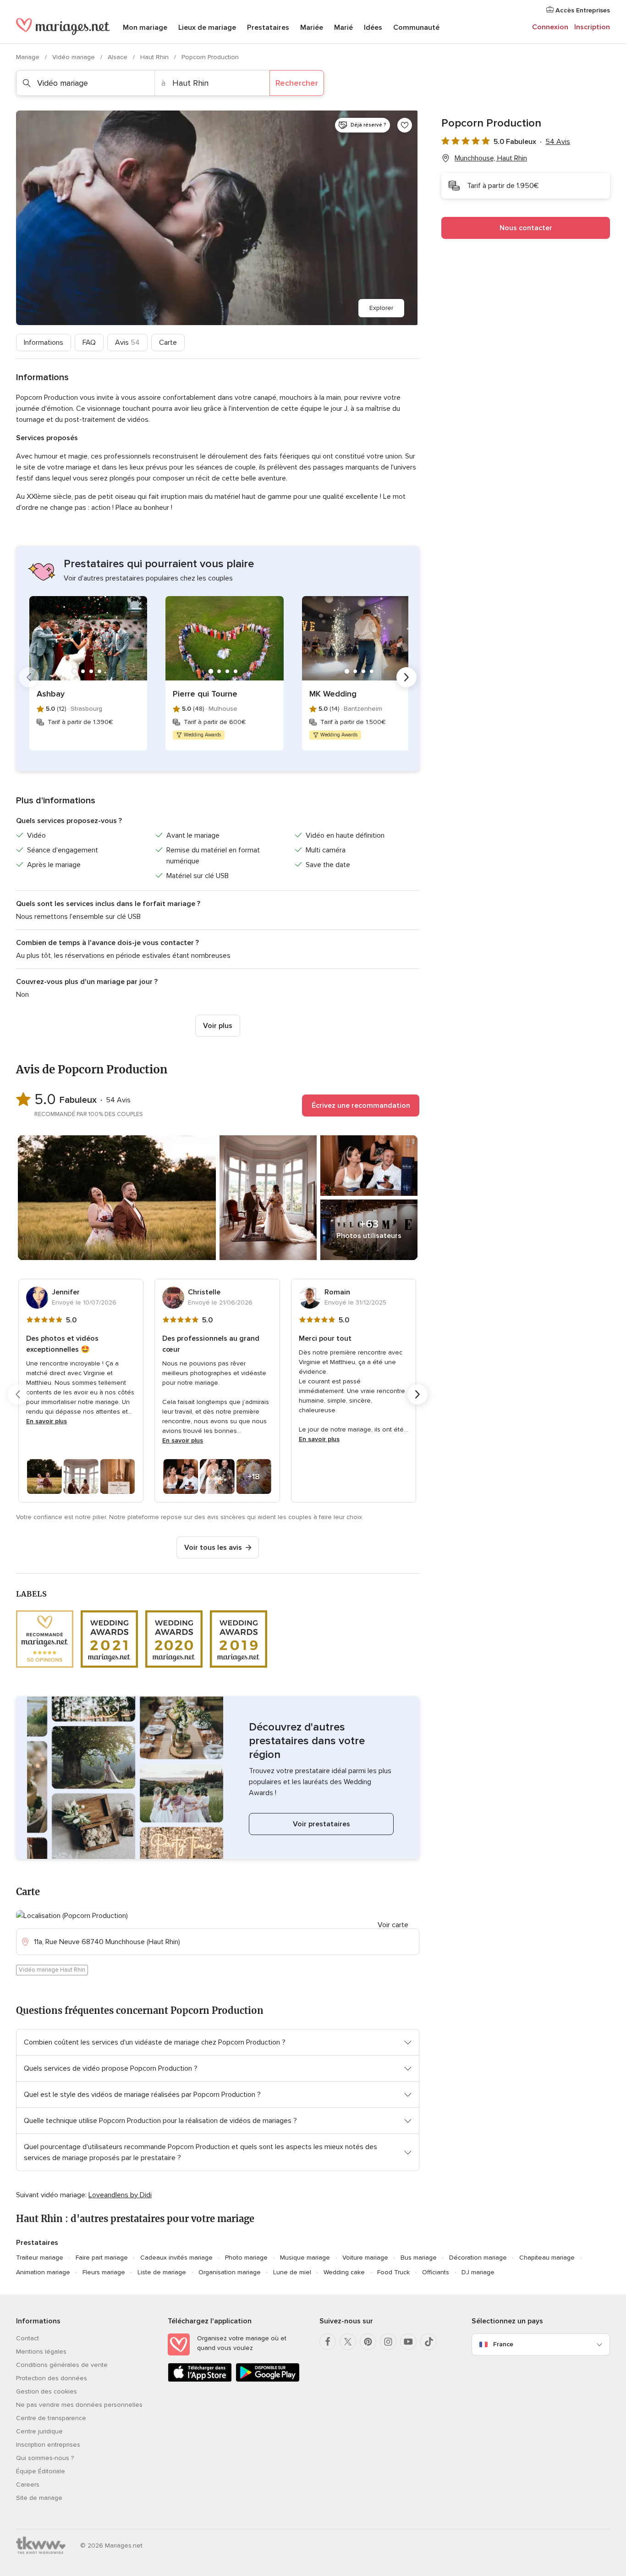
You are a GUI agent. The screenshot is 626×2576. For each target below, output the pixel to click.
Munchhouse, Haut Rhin (491, 158)
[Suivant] (406, 677)
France (503, 2344)
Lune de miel (292, 2272)
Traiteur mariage (40, 2258)
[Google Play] (268, 2380)
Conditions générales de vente (62, 2365)
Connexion (550, 27)
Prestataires (268, 28)
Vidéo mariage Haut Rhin (52, 1970)
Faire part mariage (102, 2258)
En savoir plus (47, 1421)
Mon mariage (145, 28)
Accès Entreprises (582, 10)
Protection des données (52, 2378)
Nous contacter (526, 228)
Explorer (381, 308)
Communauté (416, 28)
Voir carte (393, 1925)
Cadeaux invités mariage (176, 2258)
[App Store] (200, 2380)
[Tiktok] (428, 2342)
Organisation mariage (230, 2272)
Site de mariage (39, 2498)
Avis (127, 343)
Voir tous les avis (213, 1548)
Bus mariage (419, 2258)
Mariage (29, 57)
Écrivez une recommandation (361, 1106)
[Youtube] (408, 2342)
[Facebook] (328, 2342)
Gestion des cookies (47, 2391)
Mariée (312, 28)
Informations (44, 343)
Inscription (592, 27)
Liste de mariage (162, 2272)
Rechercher (297, 83)
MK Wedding (333, 694)
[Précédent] (29, 677)
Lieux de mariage (207, 28)
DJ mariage (478, 2272)
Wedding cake (344, 2272)
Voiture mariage (365, 2258)
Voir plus (218, 1026)
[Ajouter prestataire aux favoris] (405, 125)
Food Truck (393, 2272)
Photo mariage (246, 2258)
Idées (373, 28)
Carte (168, 343)
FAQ (89, 343)
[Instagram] (388, 2342)
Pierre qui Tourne (205, 694)
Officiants (436, 2272)
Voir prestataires (321, 1824)
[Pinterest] (368, 2342)
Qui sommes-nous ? (45, 2458)
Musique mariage (305, 2258)
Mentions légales (41, 2352)
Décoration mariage (478, 2258)
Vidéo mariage (74, 57)
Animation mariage (43, 2272)
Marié (343, 28)
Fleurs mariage (104, 2272)
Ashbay (51, 694)
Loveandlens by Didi (120, 2195)
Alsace (118, 57)
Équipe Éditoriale (41, 2471)
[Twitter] (348, 2342)
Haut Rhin (155, 57)
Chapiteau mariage (547, 2258)
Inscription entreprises (48, 2445)
